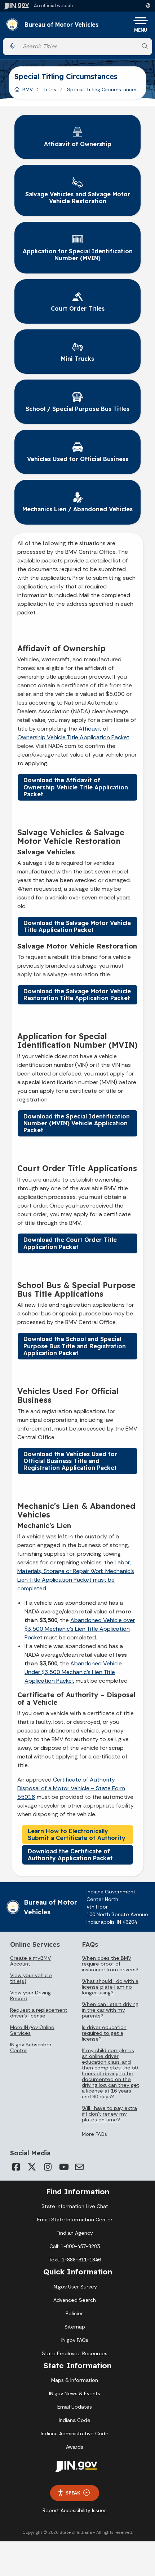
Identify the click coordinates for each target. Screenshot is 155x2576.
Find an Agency (75, 2233)
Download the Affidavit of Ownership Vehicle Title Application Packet (76, 787)
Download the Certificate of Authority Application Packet (70, 1855)
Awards (75, 2447)
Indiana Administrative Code (75, 2433)
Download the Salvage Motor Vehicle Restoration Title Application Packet (77, 995)
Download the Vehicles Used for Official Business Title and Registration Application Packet (70, 1461)
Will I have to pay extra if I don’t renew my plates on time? (109, 2114)
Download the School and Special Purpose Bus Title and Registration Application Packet (75, 1346)
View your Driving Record (30, 1995)
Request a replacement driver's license (39, 2013)
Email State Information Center (75, 2220)
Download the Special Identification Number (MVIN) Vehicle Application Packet (77, 1123)
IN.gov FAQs (75, 2340)
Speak (73, 2493)
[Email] (79, 2167)
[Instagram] (48, 2167)
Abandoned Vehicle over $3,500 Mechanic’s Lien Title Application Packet (80, 1629)
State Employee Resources (75, 2353)
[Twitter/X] (32, 2167)
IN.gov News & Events (75, 2393)
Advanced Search (75, 2300)
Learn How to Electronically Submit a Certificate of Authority (77, 1834)
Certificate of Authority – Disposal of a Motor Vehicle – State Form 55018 (71, 1788)
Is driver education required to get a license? (104, 2033)
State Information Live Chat (75, 2206)
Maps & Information (75, 2380)
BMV (28, 89)
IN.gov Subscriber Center (31, 2047)
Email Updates (75, 2407)
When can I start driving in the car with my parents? (110, 2010)
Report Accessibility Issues (75, 2510)
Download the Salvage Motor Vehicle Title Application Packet (77, 926)
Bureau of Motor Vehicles (61, 25)
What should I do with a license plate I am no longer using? (110, 1987)
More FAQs (94, 2134)
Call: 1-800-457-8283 (75, 2246)
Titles (50, 89)
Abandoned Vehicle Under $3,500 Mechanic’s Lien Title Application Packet (73, 1672)
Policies (75, 2313)
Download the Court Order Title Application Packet (70, 1243)
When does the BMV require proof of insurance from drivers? (110, 1964)
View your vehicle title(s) (31, 1978)
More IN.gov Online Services (32, 2030)
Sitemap (75, 2327)
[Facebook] (16, 2167)
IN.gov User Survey (75, 2287)
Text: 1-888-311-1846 (75, 2260)
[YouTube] (63, 2167)
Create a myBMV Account (30, 1961)
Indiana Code (75, 2420)
